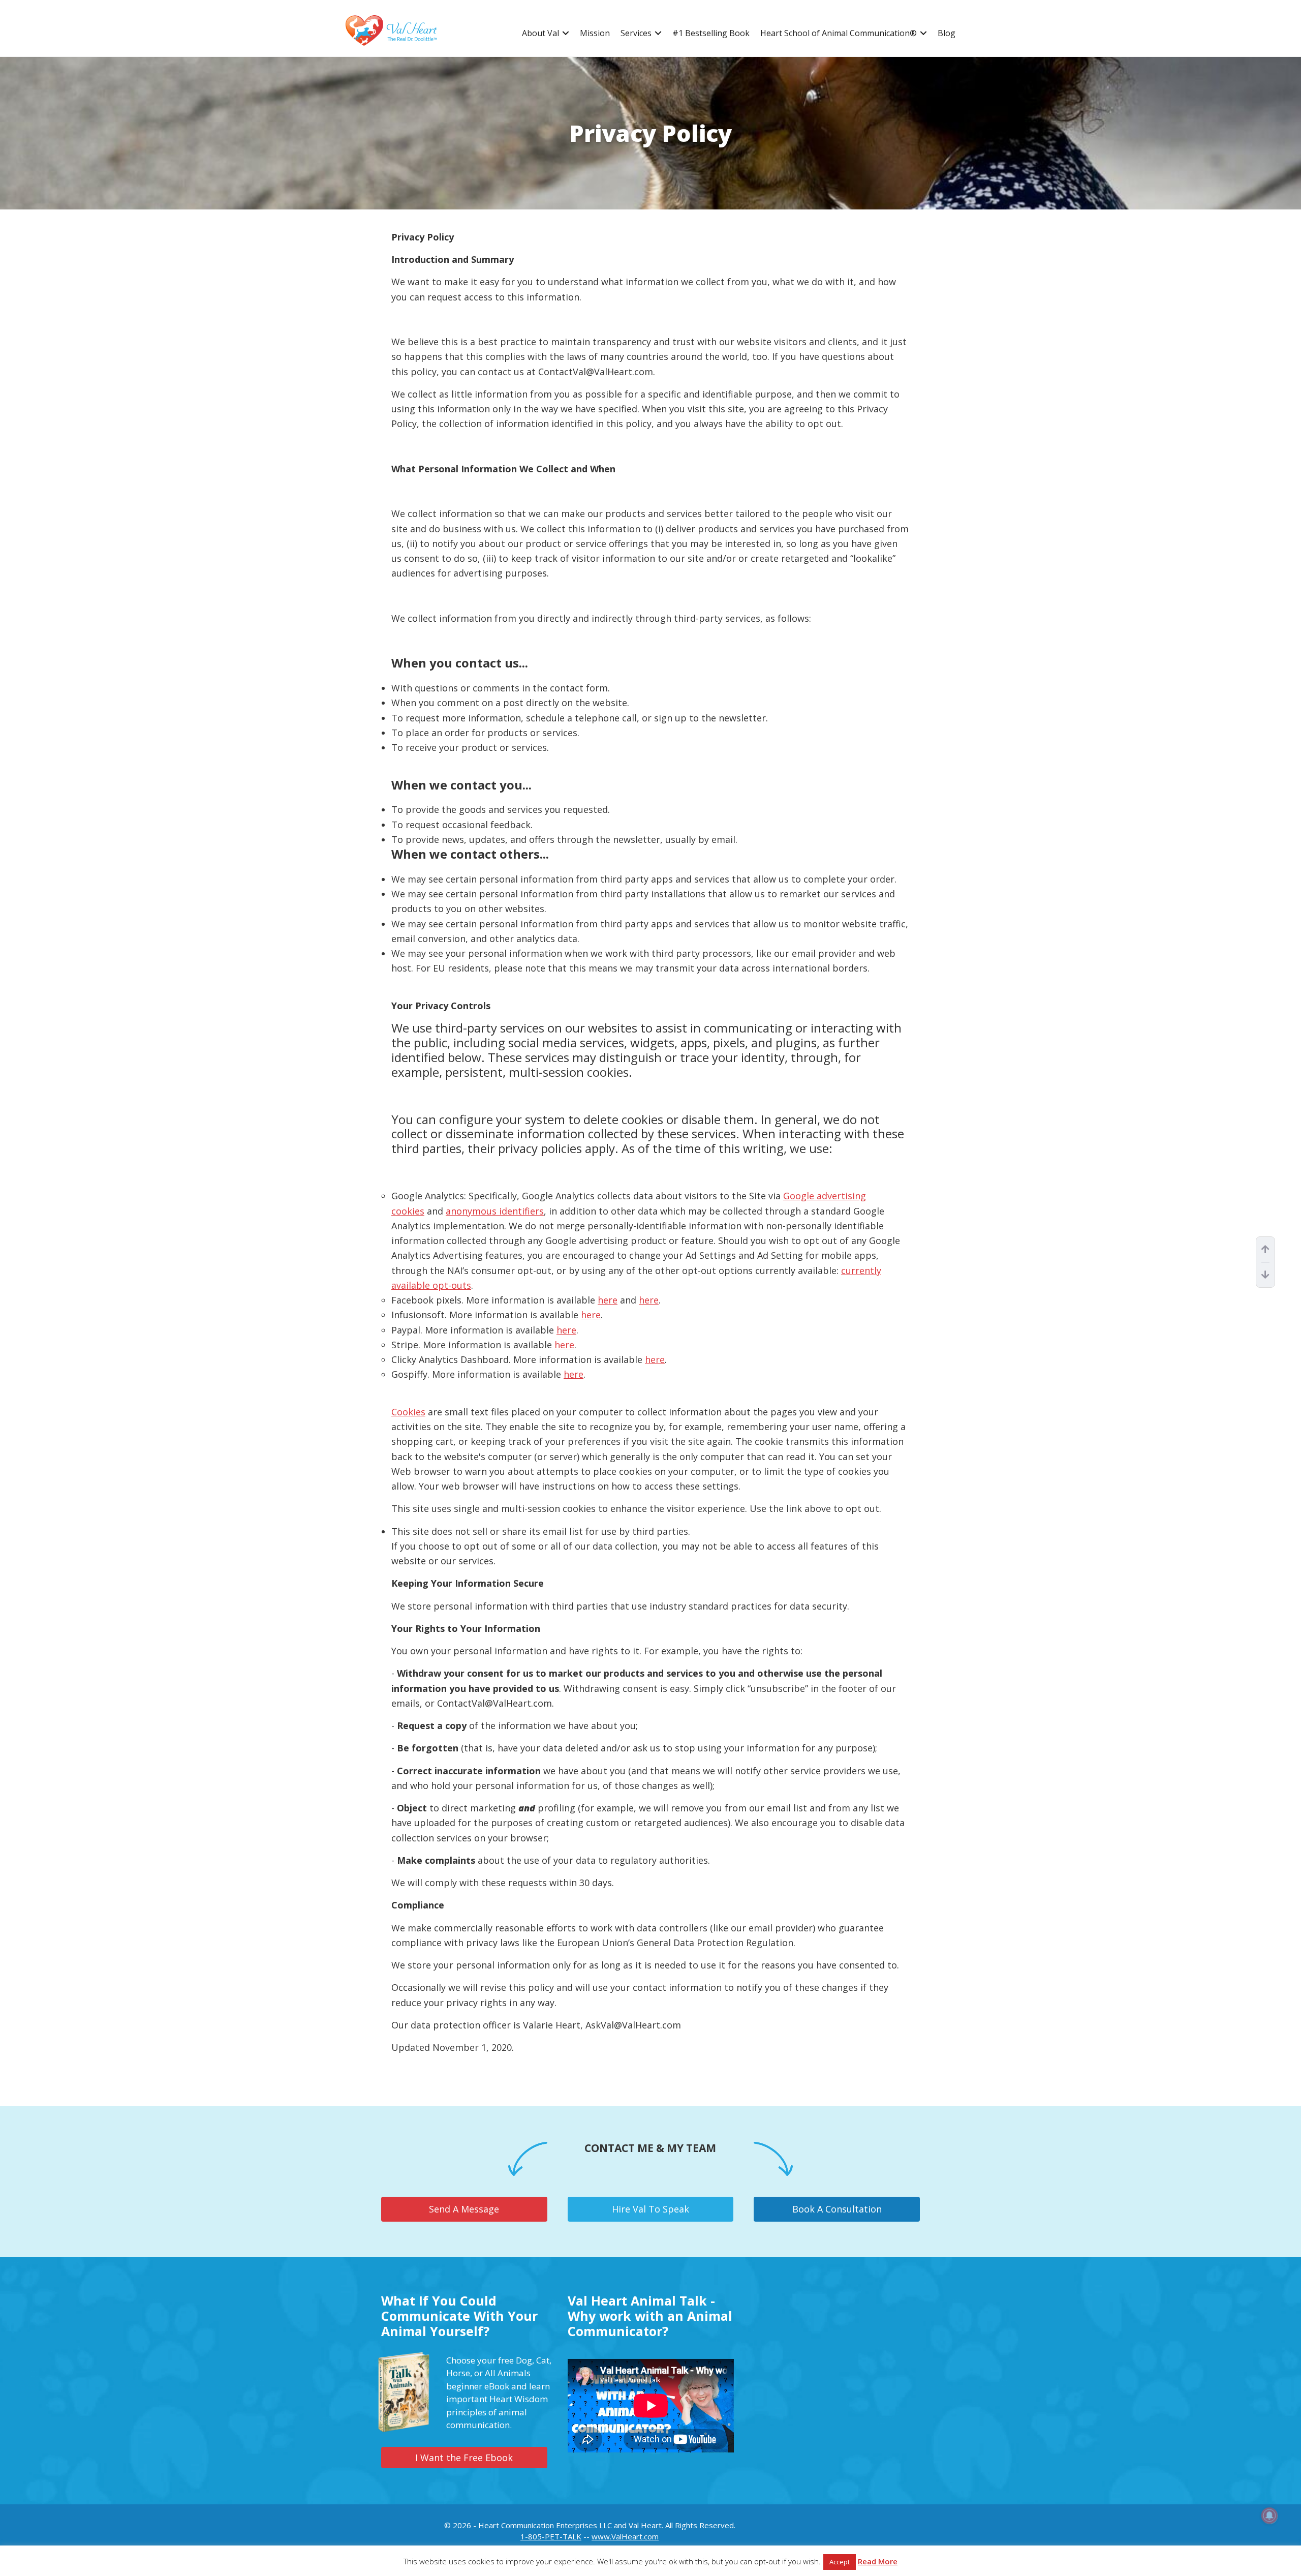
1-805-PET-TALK (551, 2536)
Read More (878, 2561)
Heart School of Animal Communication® (839, 33)
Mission (595, 33)
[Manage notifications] (1269, 2516)
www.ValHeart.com (625, 2536)
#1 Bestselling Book (711, 33)
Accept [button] (840, 2562)
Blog (947, 33)
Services (636, 33)
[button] (566, 33)
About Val (540, 33)
